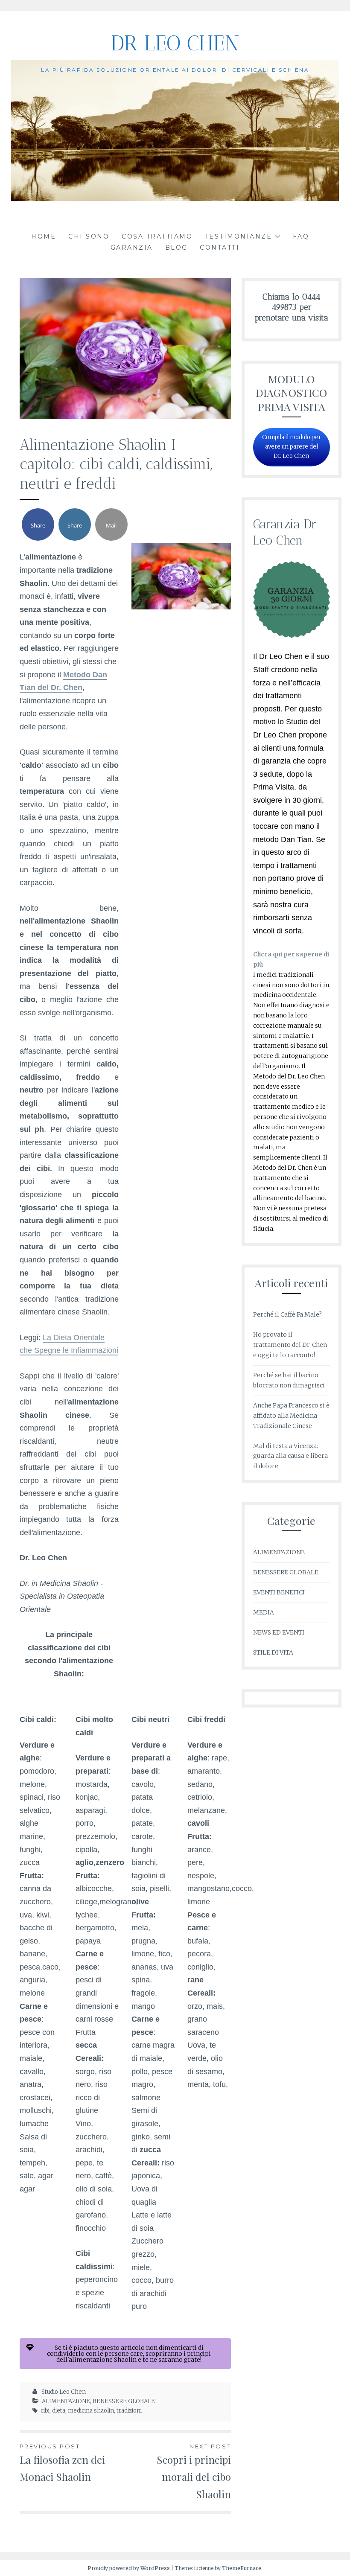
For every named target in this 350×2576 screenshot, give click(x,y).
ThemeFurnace (242, 2568)
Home (44, 236)
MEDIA (264, 1612)
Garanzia (132, 248)
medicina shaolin (91, 2411)
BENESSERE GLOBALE (124, 2401)
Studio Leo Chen (64, 2392)
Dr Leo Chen (175, 43)
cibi (45, 2411)
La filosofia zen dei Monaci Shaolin (62, 2463)
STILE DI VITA (273, 1652)
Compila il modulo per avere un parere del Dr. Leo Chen (292, 447)
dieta (59, 2411)
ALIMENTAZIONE (66, 2401)
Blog (176, 248)
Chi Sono (89, 236)
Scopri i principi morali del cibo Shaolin (194, 2472)
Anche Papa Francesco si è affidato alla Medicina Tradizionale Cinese (291, 1416)
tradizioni (129, 2411)
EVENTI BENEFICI (279, 1592)
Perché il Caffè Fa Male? (287, 1314)
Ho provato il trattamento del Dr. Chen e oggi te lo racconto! (290, 1345)
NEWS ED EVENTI (279, 1632)
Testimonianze (239, 236)
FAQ (301, 236)
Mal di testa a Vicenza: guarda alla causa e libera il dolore (290, 1456)
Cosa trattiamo (157, 236)
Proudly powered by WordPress (129, 2568)
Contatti (220, 248)
